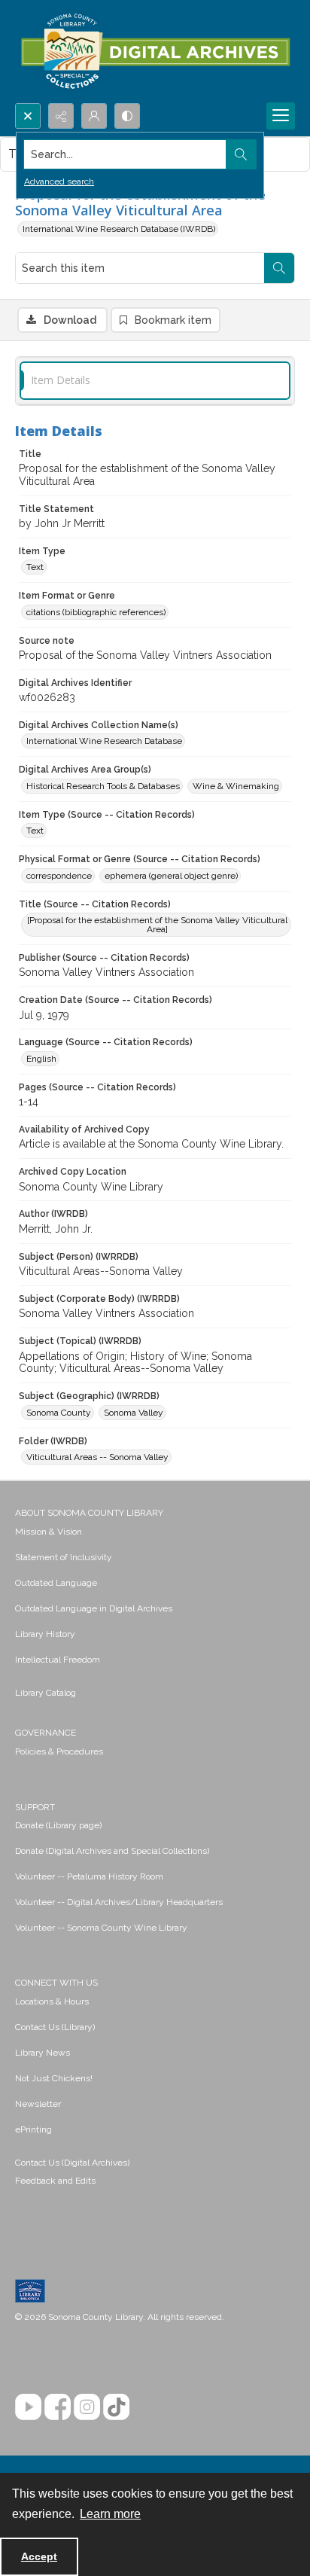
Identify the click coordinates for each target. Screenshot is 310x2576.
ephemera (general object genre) (171, 876)
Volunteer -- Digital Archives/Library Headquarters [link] (119, 1902)
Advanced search (59, 181)
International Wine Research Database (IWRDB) (119, 229)
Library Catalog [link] (46, 1693)
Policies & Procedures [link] (59, 1751)
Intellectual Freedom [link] (58, 1660)
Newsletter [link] (38, 2104)
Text (35, 567)
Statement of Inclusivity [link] (64, 1557)
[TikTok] (116, 2407)
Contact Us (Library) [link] (55, 2027)
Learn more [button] (110, 2514)
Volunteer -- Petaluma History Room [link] (89, 1876)
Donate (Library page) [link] (58, 1825)
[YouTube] (28, 2407)
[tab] (155, 381)
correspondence (59, 876)
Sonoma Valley (134, 1413)
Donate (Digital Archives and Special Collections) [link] (112, 1851)
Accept (39, 2556)
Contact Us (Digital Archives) (72, 2163)
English (41, 1059)
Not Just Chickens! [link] (54, 2078)
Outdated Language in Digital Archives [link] (94, 1608)
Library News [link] (43, 2053)
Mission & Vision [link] (49, 1532)
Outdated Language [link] (56, 1583)
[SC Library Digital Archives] (155, 52)
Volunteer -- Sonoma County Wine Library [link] (101, 1928)
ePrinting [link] (33, 2129)
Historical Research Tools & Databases (103, 786)
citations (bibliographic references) (96, 612)
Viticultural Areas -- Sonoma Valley (97, 1457)
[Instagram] (87, 2407)
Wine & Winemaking (236, 786)
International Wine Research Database (104, 741)
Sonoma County (59, 1413)
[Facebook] (58, 2407)
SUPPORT (35, 1807)
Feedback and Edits (55, 2181)
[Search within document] (279, 268)
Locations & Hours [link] (52, 2001)
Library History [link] (45, 1634)
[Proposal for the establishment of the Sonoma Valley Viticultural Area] (157, 925)
